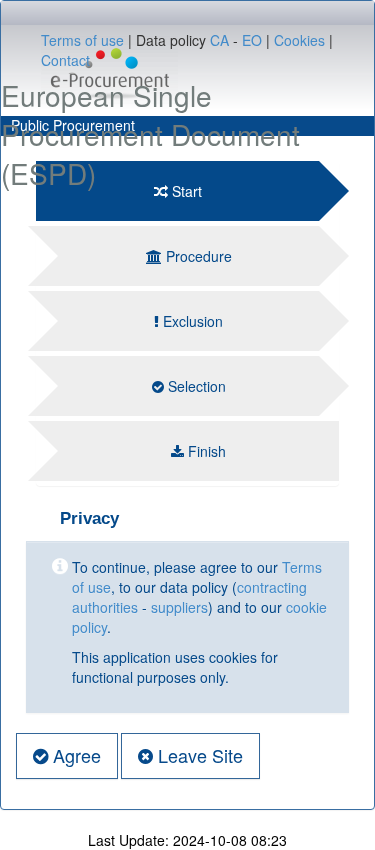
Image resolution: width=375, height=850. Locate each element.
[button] (67, 756)
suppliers (179, 607)
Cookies (299, 40)
